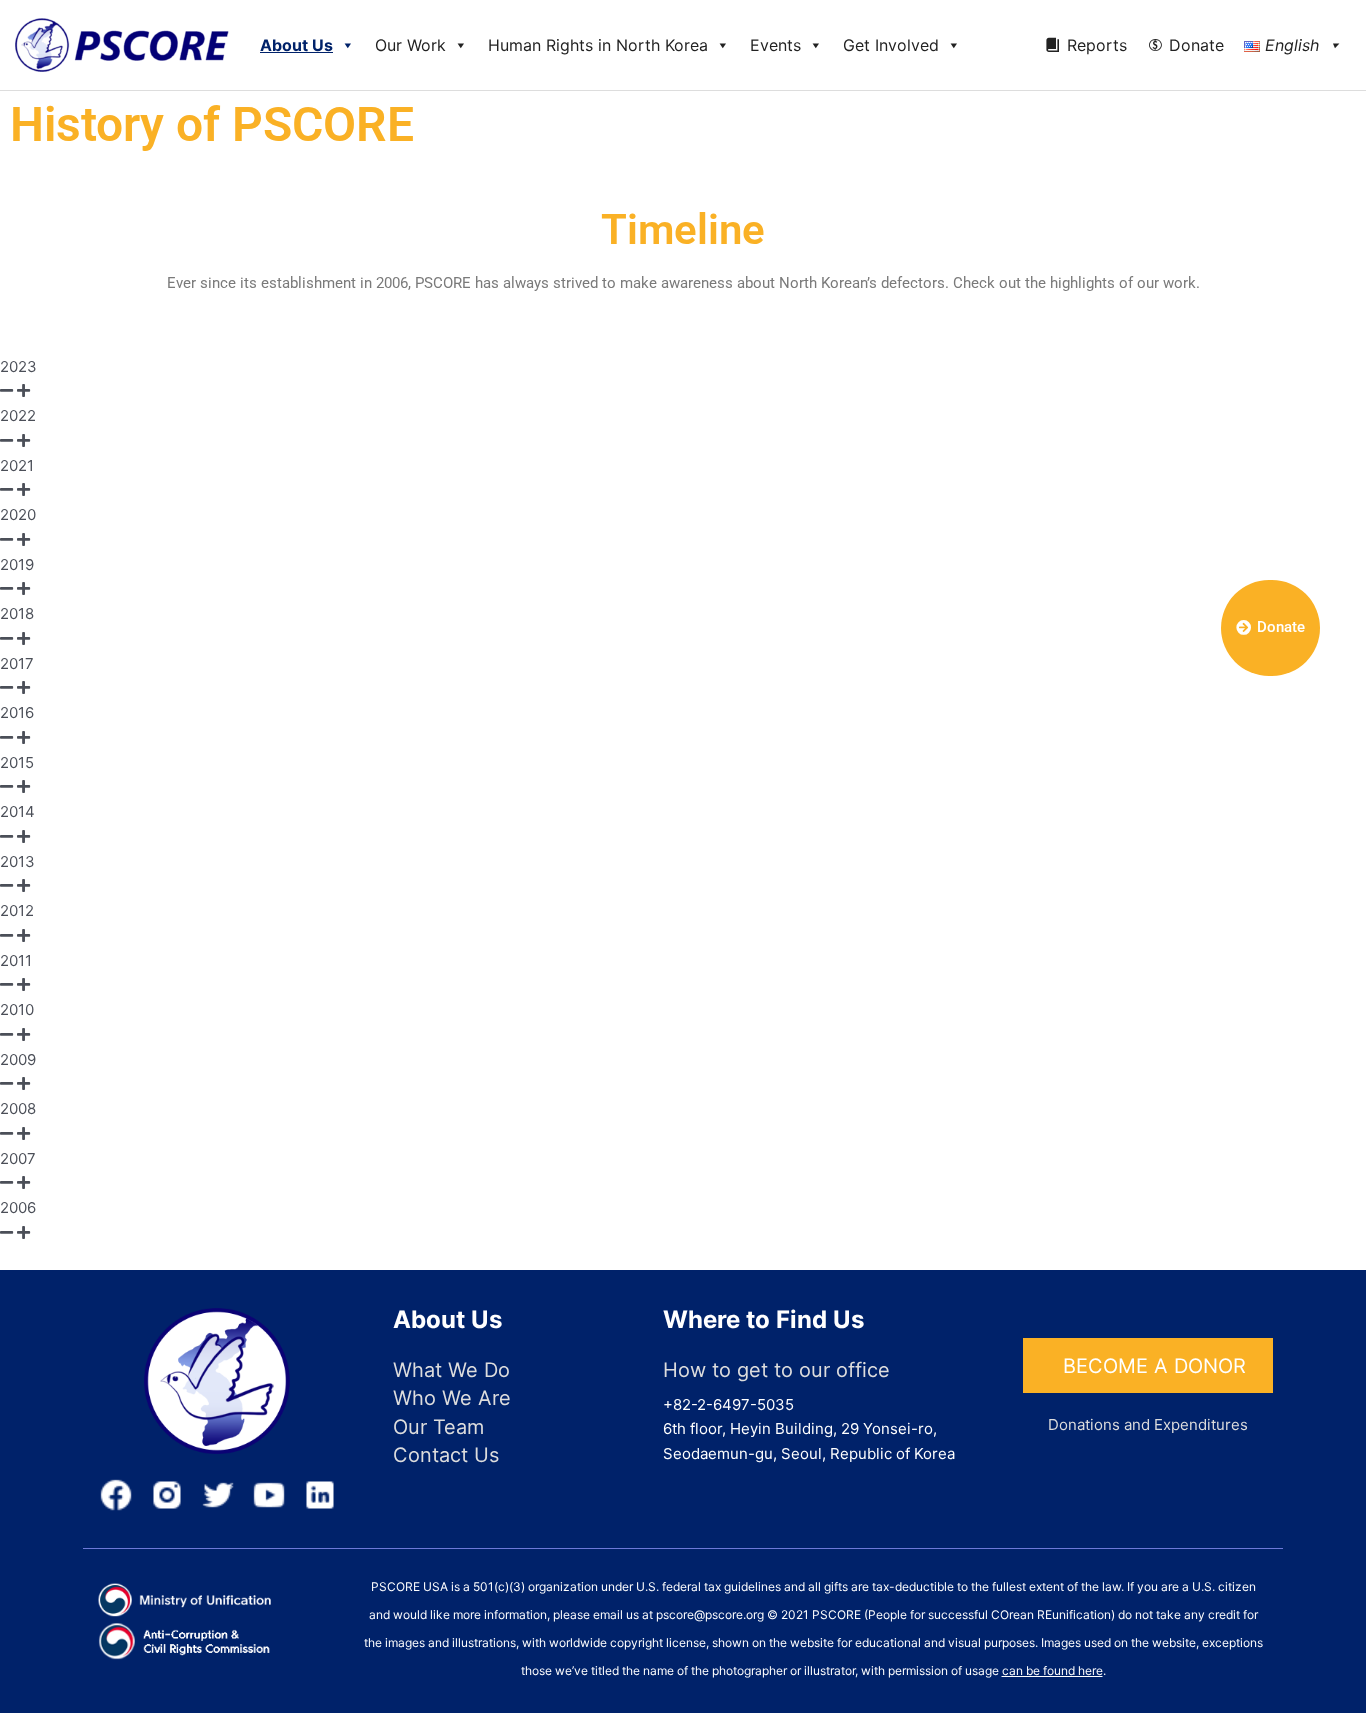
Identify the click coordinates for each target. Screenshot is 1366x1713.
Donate (1196, 45)
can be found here (1052, 1670)
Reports (1097, 45)
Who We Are (452, 1398)
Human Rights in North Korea (598, 45)
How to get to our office (776, 1370)
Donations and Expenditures (1148, 1424)
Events (775, 45)
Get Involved (891, 45)
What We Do (451, 1370)
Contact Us (446, 1455)
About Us (296, 45)
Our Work (410, 45)
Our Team (438, 1427)
